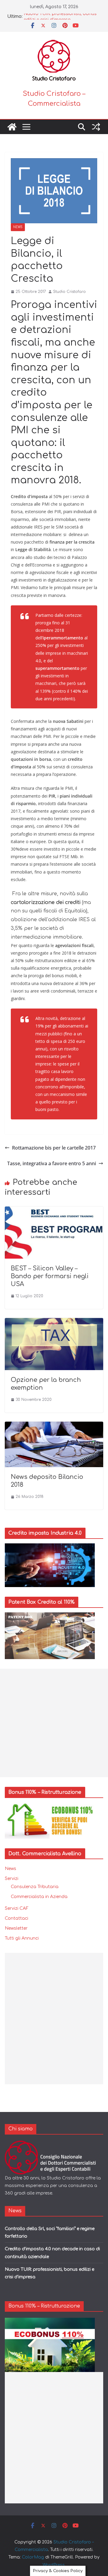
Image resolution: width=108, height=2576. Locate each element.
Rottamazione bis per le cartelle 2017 (54, 1148)
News (18, 227)
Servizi (12, 1879)
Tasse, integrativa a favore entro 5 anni (52, 1163)
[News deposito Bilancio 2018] (54, 1426)
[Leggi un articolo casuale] (96, 127)
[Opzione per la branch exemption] (54, 1322)
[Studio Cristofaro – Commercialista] (12, 127)
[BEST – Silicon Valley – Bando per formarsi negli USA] (54, 1211)
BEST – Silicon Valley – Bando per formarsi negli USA (50, 1276)
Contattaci (16, 1918)
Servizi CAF (17, 1908)
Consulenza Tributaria (35, 1887)
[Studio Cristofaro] (54, 2144)
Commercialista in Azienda (39, 1897)
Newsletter (16, 1928)
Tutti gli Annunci (22, 1938)
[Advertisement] (54, 1723)
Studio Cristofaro (69, 292)
